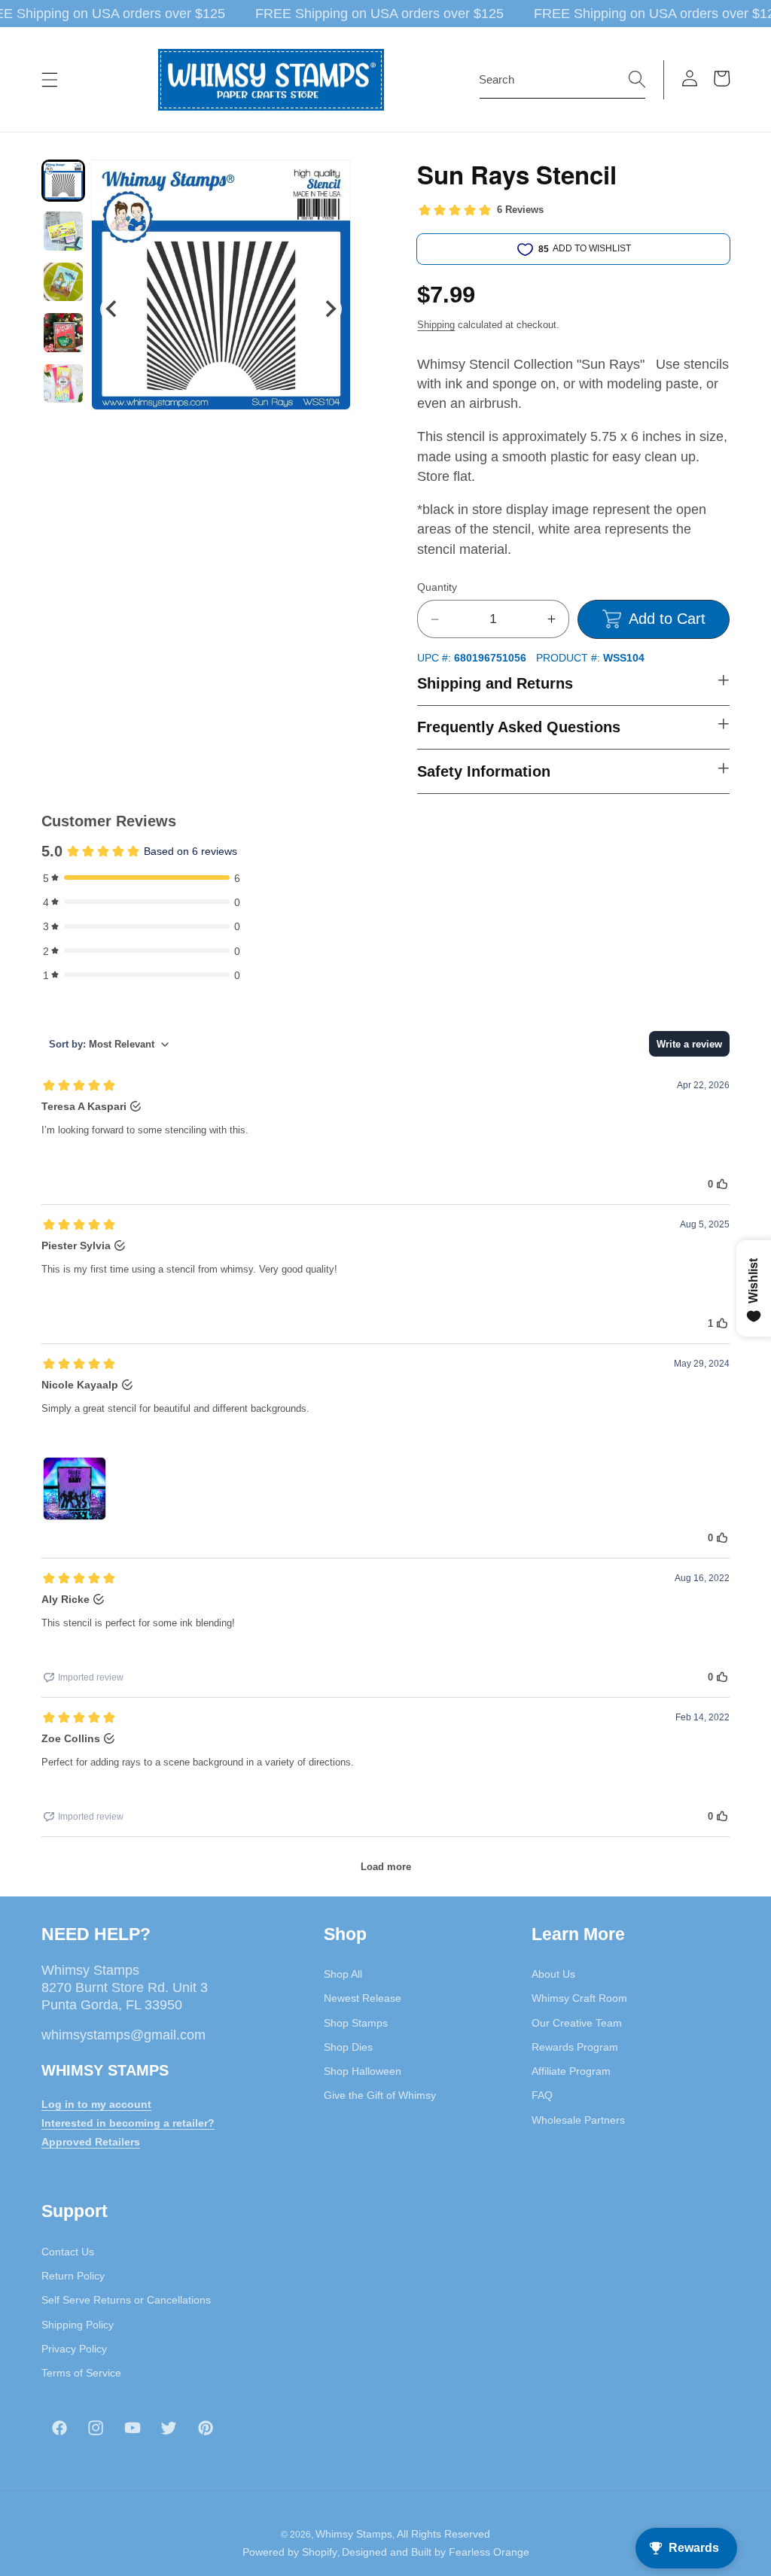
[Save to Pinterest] (330, 181)
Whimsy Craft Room (579, 1998)
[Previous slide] (113, 309)
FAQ (542, 2095)
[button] (50, 80)
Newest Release (363, 1998)
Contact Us (68, 2252)
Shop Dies (348, 2047)
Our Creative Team (577, 2023)
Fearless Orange (489, 2552)
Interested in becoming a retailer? (128, 2123)
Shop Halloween (363, 2071)
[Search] (637, 79)
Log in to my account (96, 2104)
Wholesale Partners (578, 2120)
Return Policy (73, 2276)
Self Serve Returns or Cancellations (126, 2300)
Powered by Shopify (290, 2552)
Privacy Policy (74, 2349)
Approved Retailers (91, 2142)
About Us (553, 1974)
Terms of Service (81, 2373)
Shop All (343, 1974)
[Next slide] (329, 309)
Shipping (436, 325)
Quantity (437, 587)
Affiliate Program (571, 2071)
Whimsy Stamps (354, 2534)
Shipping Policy (78, 2325)
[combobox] (562, 80)
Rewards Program (575, 2047)
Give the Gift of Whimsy (380, 2095)
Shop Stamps (356, 2023)
